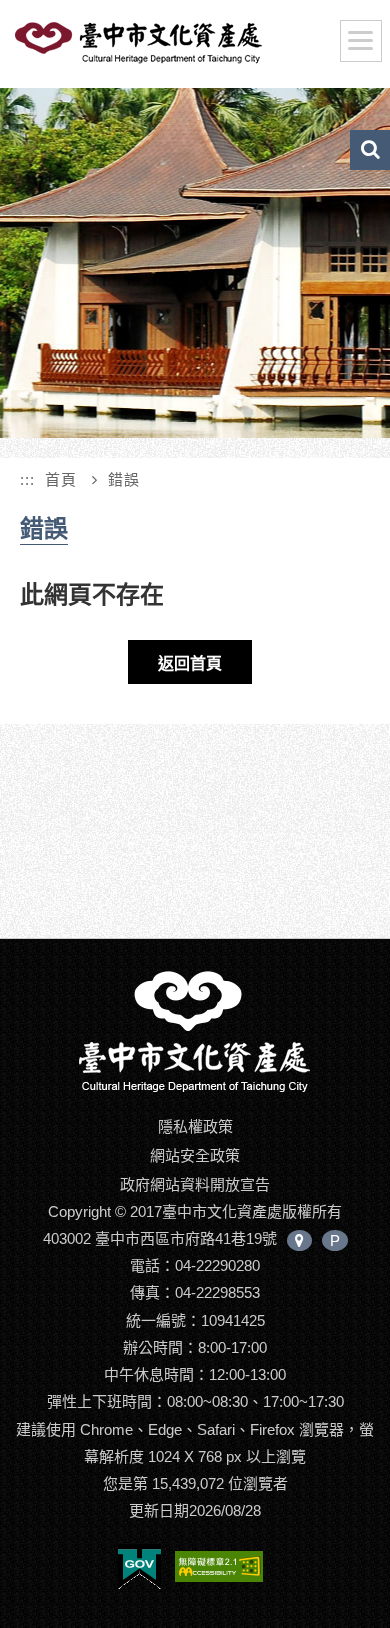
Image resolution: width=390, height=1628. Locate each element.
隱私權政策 (195, 1126)
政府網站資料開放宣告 (195, 1184)
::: (27, 479)
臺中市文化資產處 (171, 48)
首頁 (61, 479)
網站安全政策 (195, 1155)
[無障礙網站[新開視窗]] (219, 1570)
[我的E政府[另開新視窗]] (139, 1570)
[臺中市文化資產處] (195, 1030)
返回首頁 (190, 663)
